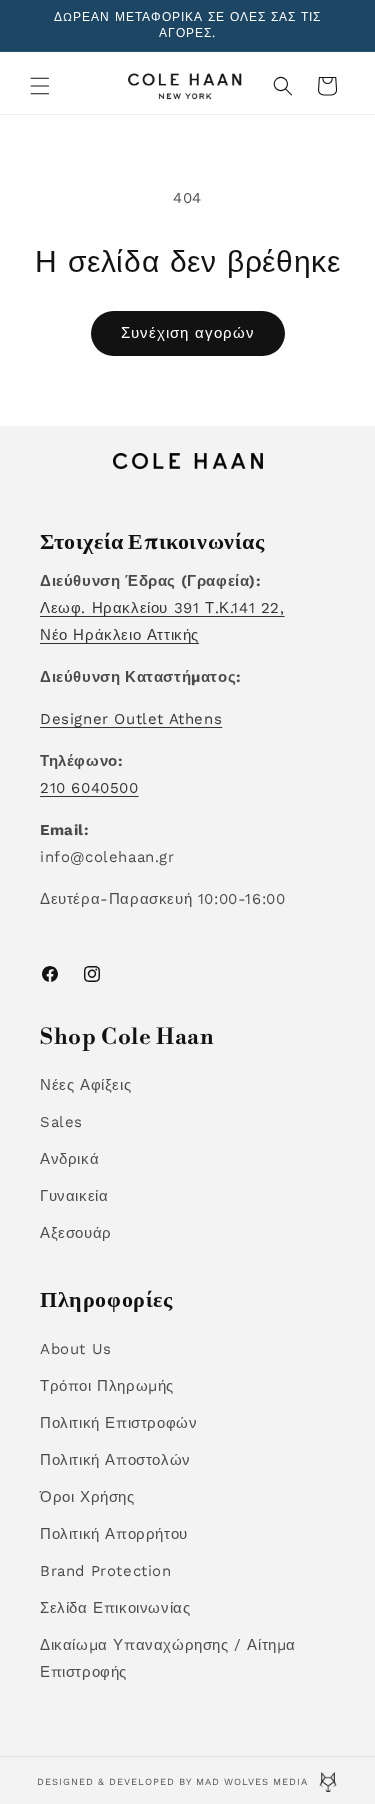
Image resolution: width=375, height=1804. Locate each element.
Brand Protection (106, 1571)
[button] (40, 86)
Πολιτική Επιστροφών (118, 1423)
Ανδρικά (69, 1159)
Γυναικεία (74, 1196)
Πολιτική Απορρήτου (114, 1534)
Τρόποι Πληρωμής (107, 1386)
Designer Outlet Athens (131, 719)
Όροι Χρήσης (87, 1497)
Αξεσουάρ (76, 1233)
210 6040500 (89, 788)
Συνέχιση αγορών (188, 333)
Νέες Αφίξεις (85, 1085)
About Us (76, 1349)
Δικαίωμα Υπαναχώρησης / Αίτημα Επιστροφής (168, 1658)
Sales (61, 1122)
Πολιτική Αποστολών (115, 1460)
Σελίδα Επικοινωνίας (115, 1608)
